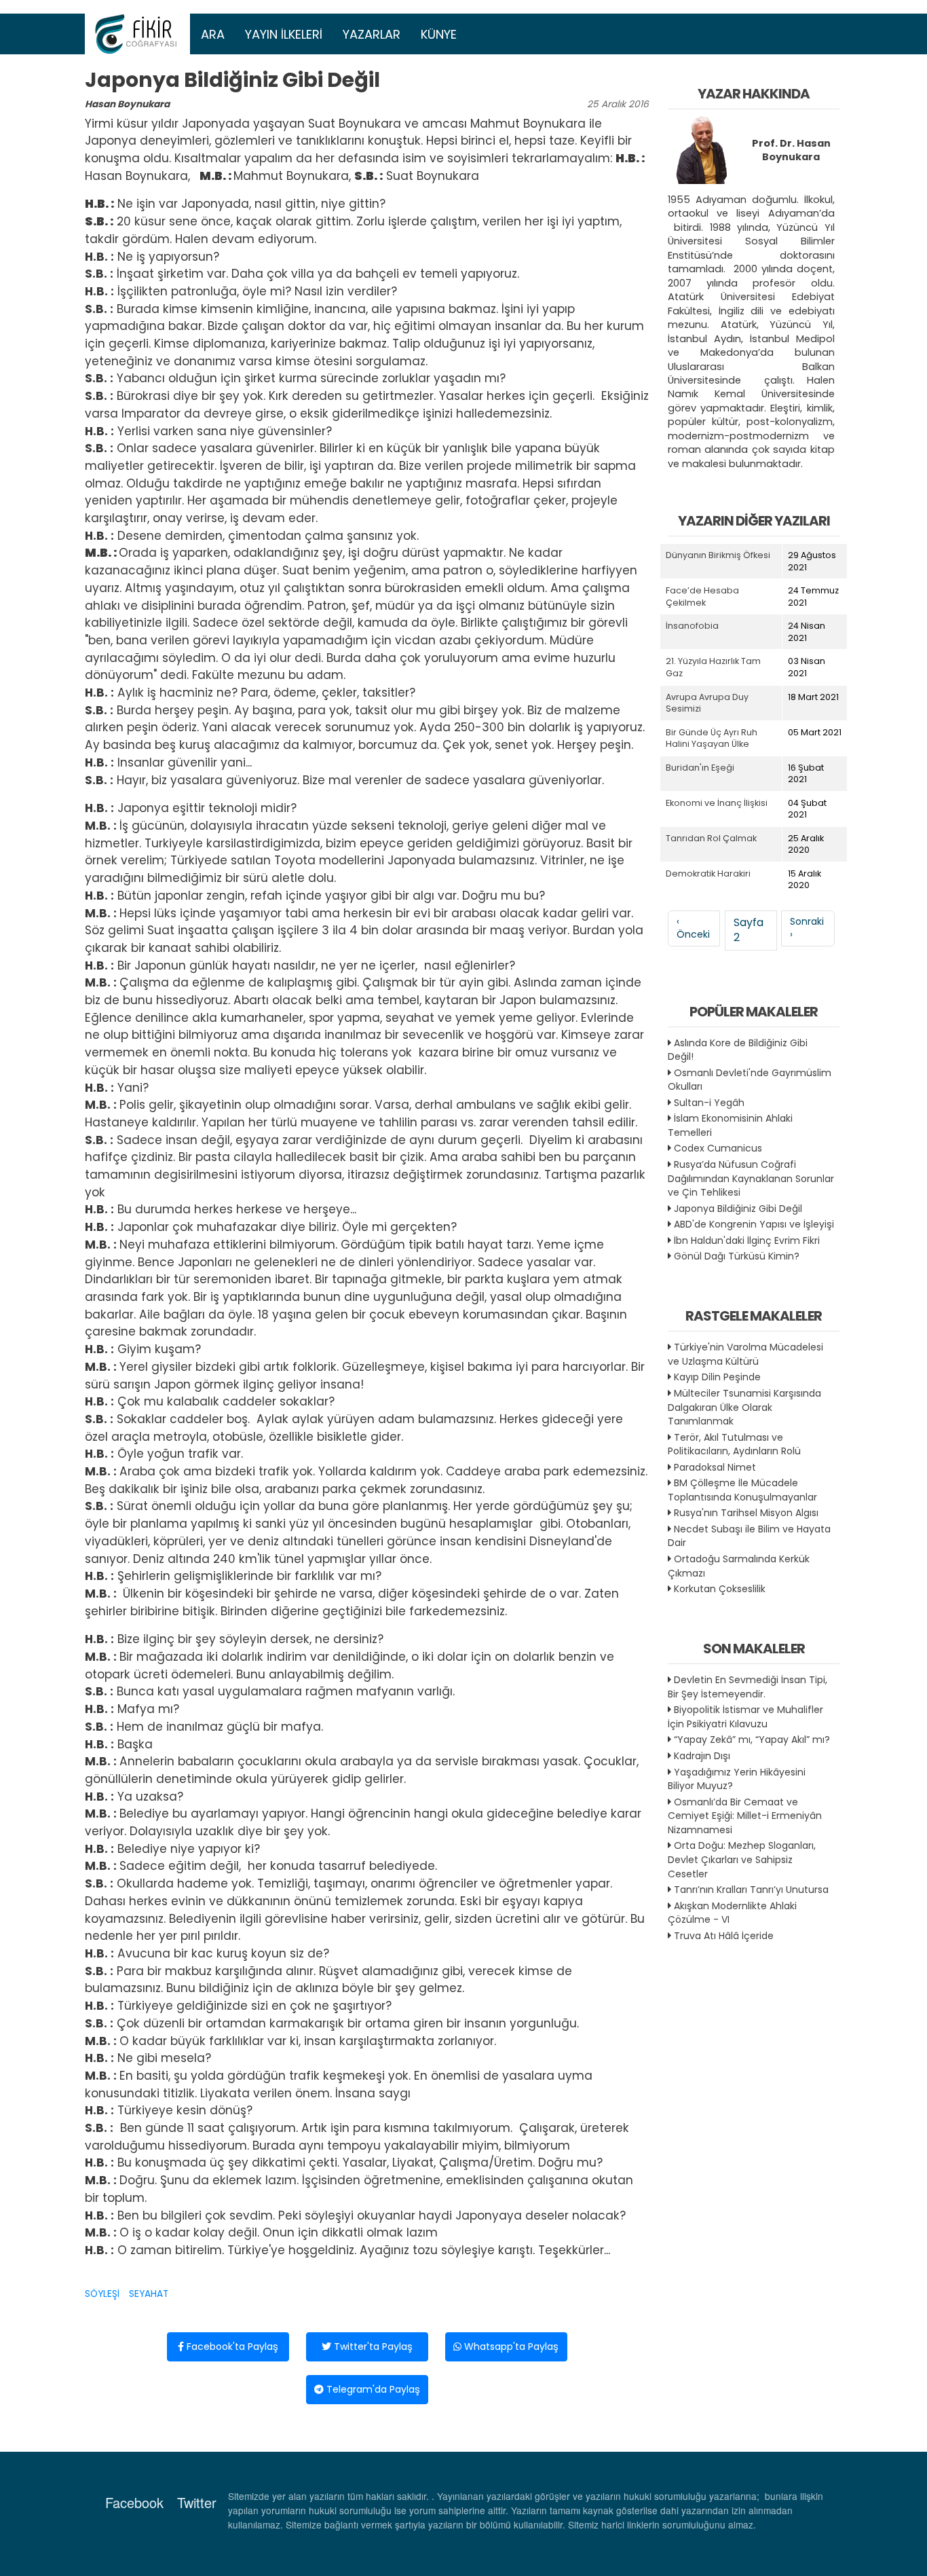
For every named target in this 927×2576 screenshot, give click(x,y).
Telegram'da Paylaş (372, 2389)
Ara (213, 34)
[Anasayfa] (138, 34)
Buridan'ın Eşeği (700, 768)
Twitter (197, 2502)
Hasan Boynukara (127, 104)
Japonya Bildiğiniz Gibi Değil (738, 1209)
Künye (439, 34)
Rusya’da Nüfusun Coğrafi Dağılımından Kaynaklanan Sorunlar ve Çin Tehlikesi (751, 1178)
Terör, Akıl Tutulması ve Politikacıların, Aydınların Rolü (734, 1445)
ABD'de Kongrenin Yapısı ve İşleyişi (754, 1224)
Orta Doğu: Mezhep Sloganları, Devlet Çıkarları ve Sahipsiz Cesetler (742, 1859)
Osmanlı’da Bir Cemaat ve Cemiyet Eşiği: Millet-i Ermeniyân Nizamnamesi (745, 1816)
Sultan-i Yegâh (709, 1103)
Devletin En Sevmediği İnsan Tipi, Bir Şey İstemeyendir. (748, 1687)
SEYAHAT (149, 2294)
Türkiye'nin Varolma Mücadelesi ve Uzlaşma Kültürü (745, 1354)
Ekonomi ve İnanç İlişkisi (717, 803)
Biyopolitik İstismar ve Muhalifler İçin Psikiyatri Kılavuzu (745, 1717)
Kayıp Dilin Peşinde (717, 1377)
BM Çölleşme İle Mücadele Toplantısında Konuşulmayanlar (742, 1490)
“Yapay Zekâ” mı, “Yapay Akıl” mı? (752, 1740)
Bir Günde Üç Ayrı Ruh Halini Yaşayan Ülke (712, 738)
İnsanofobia (692, 626)
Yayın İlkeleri (284, 34)
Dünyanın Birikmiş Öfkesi (718, 555)
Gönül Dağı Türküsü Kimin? (737, 1256)
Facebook (134, 2502)
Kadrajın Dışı (702, 1756)
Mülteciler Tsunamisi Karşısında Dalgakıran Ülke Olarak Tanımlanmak (744, 1407)
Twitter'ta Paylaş (372, 2347)
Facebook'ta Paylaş (231, 2347)
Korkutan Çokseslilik (720, 1589)
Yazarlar (372, 34)
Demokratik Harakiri (708, 873)
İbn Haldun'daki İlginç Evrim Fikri (747, 1240)
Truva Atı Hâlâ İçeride (724, 1936)
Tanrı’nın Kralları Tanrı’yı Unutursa (751, 1890)
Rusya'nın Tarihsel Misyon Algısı (746, 1513)
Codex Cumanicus (718, 1148)
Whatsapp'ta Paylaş (510, 2347)
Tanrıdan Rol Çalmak (711, 838)
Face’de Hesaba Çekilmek (702, 596)
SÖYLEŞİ (102, 2294)
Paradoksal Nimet (715, 1467)
